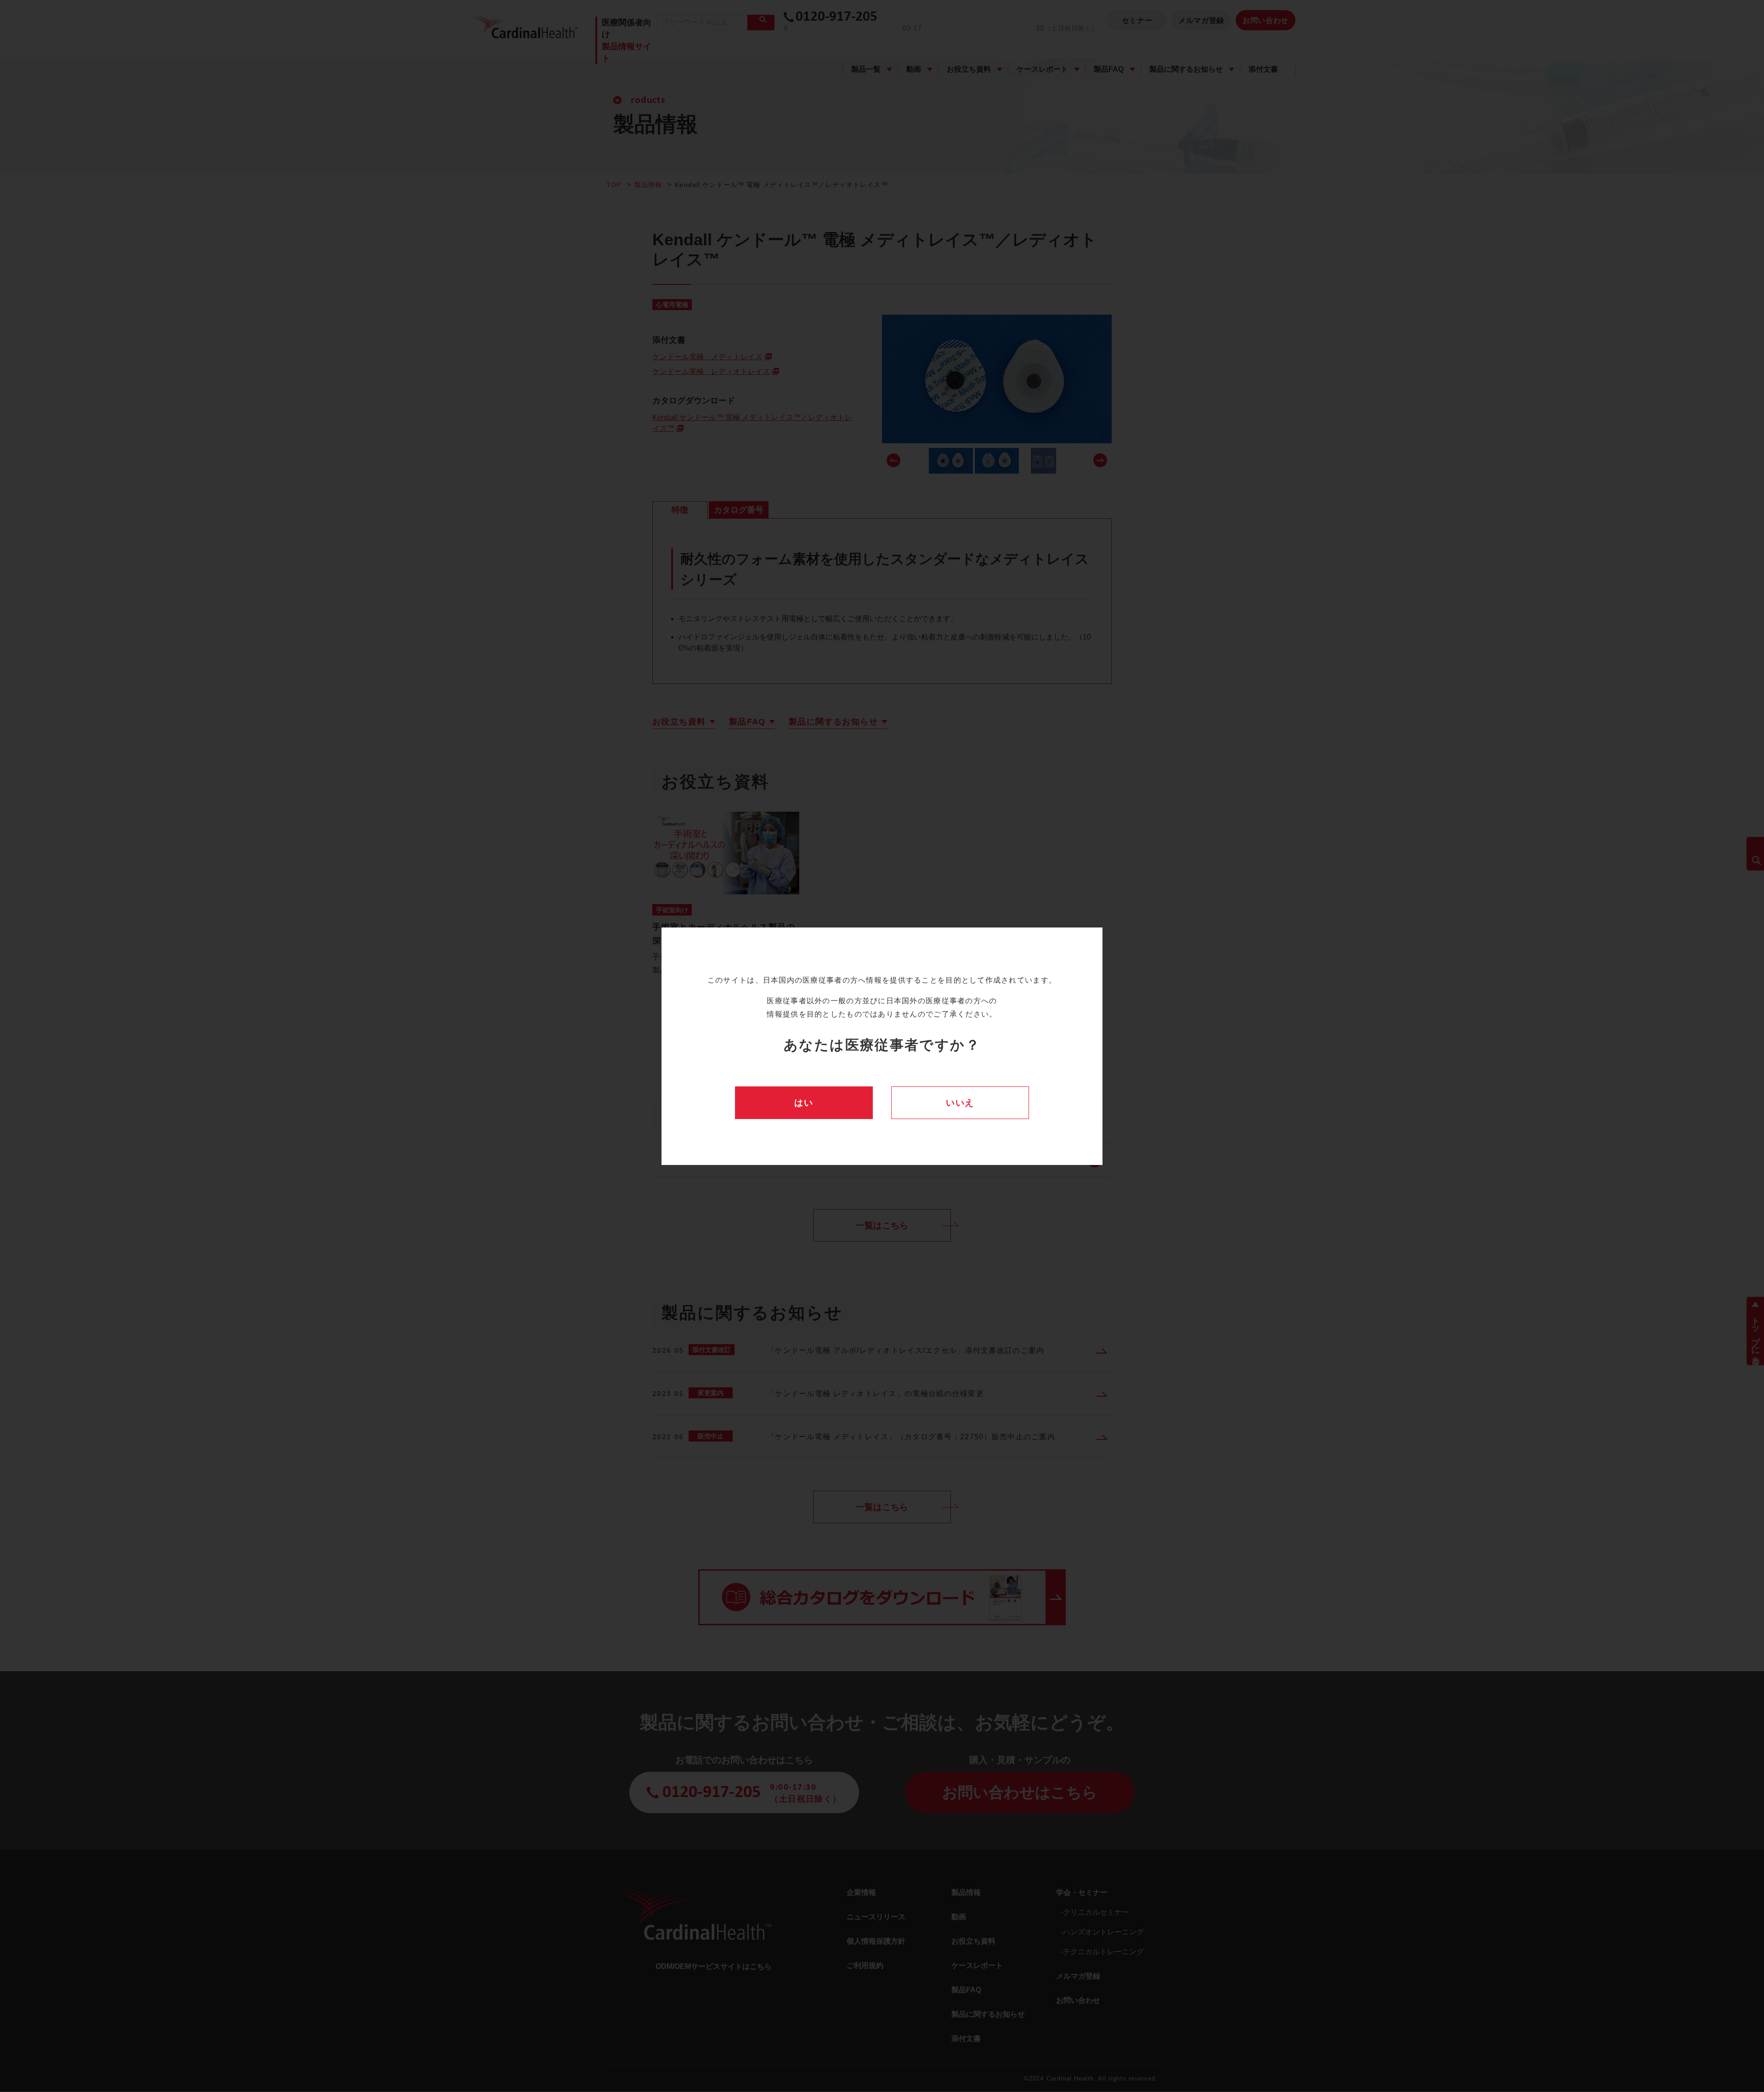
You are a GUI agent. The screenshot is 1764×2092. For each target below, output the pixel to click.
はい (804, 1103)
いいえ (960, 1103)
